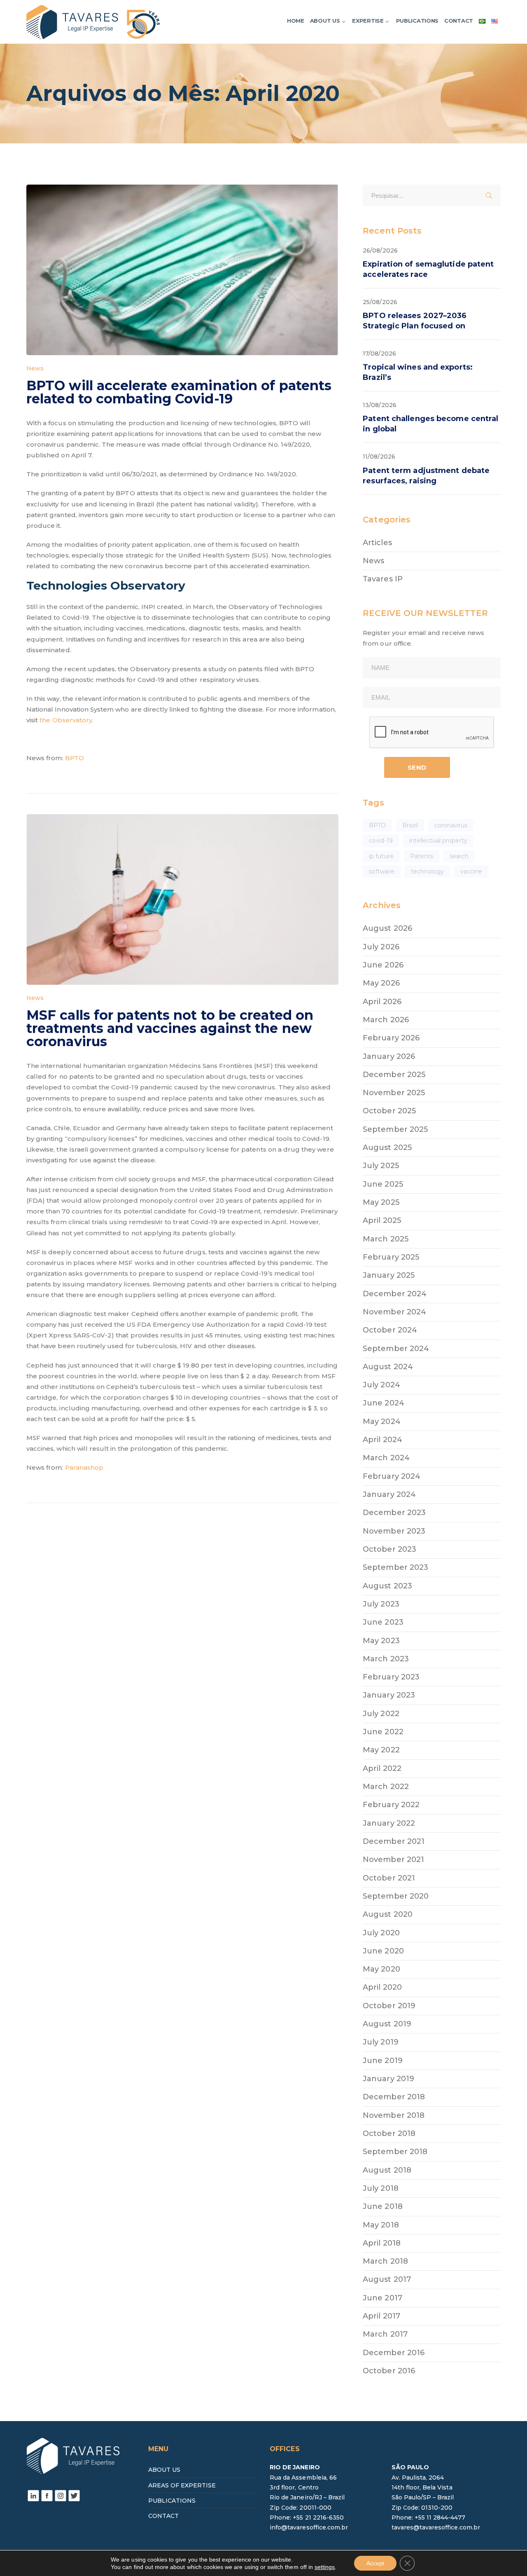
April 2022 (382, 1768)
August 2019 (387, 2024)
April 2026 (382, 1002)
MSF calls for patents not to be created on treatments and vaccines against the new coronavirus (170, 1028)
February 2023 (391, 1677)
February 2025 (391, 1257)
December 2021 (394, 1841)
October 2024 (390, 1330)
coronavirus (451, 825)
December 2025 (394, 1075)
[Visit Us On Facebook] (47, 2495)
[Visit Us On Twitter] (74, 2495)
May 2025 (381, 1202)
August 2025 (387, 1147)
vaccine (471, 871)
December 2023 (394, 1513)
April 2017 (381, 2316)
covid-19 (381, 841)
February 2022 (391, 1805)
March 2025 (386, 1239)
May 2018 (381, 2225)
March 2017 (385, 2334)
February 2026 (391, 1038)
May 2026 (381, 983)
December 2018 (394, 2097)
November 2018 (394, 2115)
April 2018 (382, 2243)
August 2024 (388, 1367)
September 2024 (396, 1349)
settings (325, 2567)
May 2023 (381, 1641)
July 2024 (381, 1385)
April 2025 (382, 1220)
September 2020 (396, 1896)
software (381, 871)
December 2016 (394, 2353)
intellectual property (438, 841)
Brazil (410, 825)
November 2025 (394, 1093)
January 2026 (389, 1056)
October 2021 (389, 1878)
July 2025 (381, 1166)
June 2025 (383, 1184)
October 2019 (389, 2006)
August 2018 (387, 2170)
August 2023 (387, 1586)
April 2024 (382, 1440)
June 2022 (383, 1732)
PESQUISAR (492, 194)
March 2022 (386, 1787)
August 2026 (387, 928)
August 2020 (388, 1914)
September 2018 (395, 2152)
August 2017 (387, 2279)
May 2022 (381, 1750)
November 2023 (394, 1531)
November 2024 (394, 1312)
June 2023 (383, 1622)
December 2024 (395, 1294)
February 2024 (392, 1476)
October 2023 (389, 1549)
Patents (422, 856)
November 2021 (393, 1859)
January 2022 (389, 1823)
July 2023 (381, 1604)
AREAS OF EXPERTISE (182, 2485)
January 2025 (389, 1275)
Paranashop (84, 1467)
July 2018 (380, 2188)
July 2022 (381, 1714)
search (459, 856)
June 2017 (382, 2298)
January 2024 (389, 1494)
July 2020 (381, 1933)
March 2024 (386, 1458)
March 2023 (386, 1659)
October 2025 (389, 1111)
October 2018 (389, 2133)
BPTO (75, 758)
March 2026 (386, 1020)
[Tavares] (93, 21)
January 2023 (389, 1695)
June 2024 (383, 1403)
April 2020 (382, 1987)
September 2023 (395, 1567)
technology (428, 871)
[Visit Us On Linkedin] (33, 2495)
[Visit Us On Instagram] (60, 2495)
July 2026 (381, 947)
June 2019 (382, 2061)
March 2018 (385, 2261)
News (35, 368)
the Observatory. (66, 720)
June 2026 (383, 965)
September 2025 (395, 1129)
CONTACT (163, 2516)
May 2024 (381, 1421)
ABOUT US (164, 2470)
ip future (381, 856)
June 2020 (383, 1951)
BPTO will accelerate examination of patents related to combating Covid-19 (179, 392)
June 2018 (382, 2206)
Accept (375, 2563)
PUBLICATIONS (172, 2501)
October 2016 (389, 2371)
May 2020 (381, 1969)
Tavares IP (383, 579)
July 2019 (380, 2042)
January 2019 (388, 2079)
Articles (377, 543)
